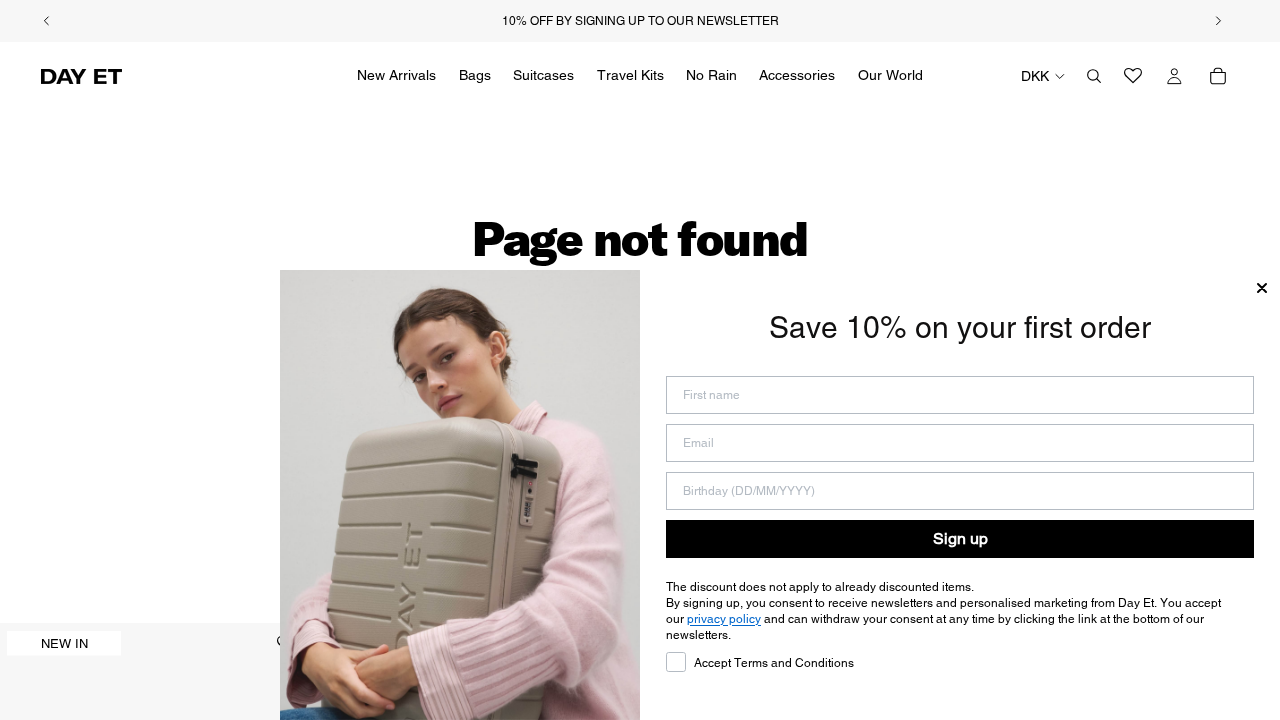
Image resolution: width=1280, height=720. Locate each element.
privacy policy (724, 619)
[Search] (1094, 76)
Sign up (960, 538)
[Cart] (1218, 76)
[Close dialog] (1262, 288)
